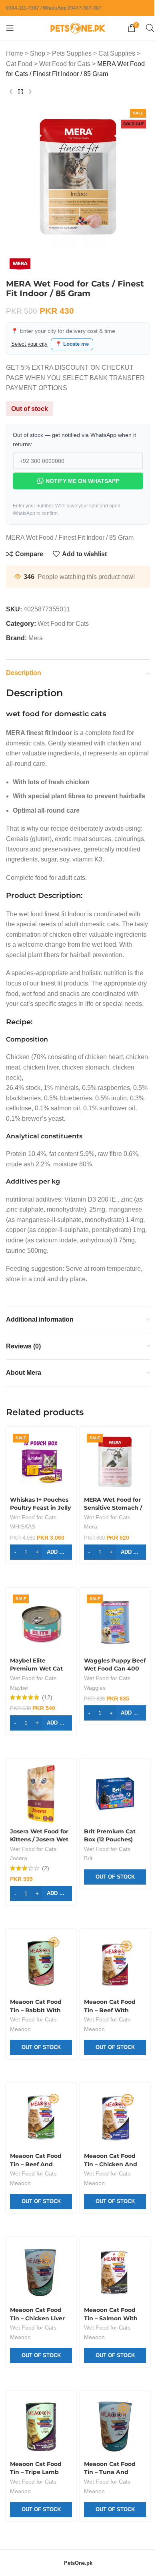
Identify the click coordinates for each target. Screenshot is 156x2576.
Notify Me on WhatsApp (79, 475)
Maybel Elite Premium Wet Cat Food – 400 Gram (36, 1698)
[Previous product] (11, 92)
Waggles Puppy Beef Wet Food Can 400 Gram (110, 1698)
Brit (85, 1884)
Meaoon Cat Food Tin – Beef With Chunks (107, 2033)
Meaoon (20, 2052)
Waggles (92, 1717)
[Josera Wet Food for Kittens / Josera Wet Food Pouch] (40, 1821)
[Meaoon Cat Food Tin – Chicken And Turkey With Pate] (111, 2140)
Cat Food (19, 64)
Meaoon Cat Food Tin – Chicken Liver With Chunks (37, 2335)
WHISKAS (23, 1559)
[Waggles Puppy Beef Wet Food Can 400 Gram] (111, 1653)
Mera (36, 632)
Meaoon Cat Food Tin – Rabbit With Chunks (36, 2033)
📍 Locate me (72, 338)
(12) (47, 1726)
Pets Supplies (72, 53)
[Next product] (30, 92)
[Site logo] (75, 27)
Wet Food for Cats (65, 64)
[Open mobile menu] (10, 28)
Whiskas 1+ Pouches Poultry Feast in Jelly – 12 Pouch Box (39, 1540)
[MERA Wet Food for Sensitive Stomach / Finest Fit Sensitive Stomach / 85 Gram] (111, 1495)
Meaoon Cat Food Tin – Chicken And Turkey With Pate (108, 2184)
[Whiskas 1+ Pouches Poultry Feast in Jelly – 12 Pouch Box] (40, 1495)
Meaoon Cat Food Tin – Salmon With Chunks (108, 2335)
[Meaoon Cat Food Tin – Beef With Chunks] (111, 1989)
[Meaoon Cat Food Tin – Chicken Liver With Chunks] (40, 2291)
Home (15, 53)
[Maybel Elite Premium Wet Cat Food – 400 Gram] (40, 1653)
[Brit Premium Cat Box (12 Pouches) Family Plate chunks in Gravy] (111, 1821)
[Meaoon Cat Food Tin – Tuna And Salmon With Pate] (111, 2442)
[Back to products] (20, 92)
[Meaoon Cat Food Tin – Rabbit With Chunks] (40, 1989)
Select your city (29, 338)
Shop (38, 53)
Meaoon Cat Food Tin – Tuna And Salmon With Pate (108, 2486)
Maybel (19, 1717)
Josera (19, 1884)
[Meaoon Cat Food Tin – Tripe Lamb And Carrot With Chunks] (40, 2442)
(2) (46, 1894)
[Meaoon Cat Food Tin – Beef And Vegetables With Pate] (40, 2140)
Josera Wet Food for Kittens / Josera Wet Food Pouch (39, 1865)
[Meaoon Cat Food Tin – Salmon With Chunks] (111, 2291)
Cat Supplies (117, 53)
